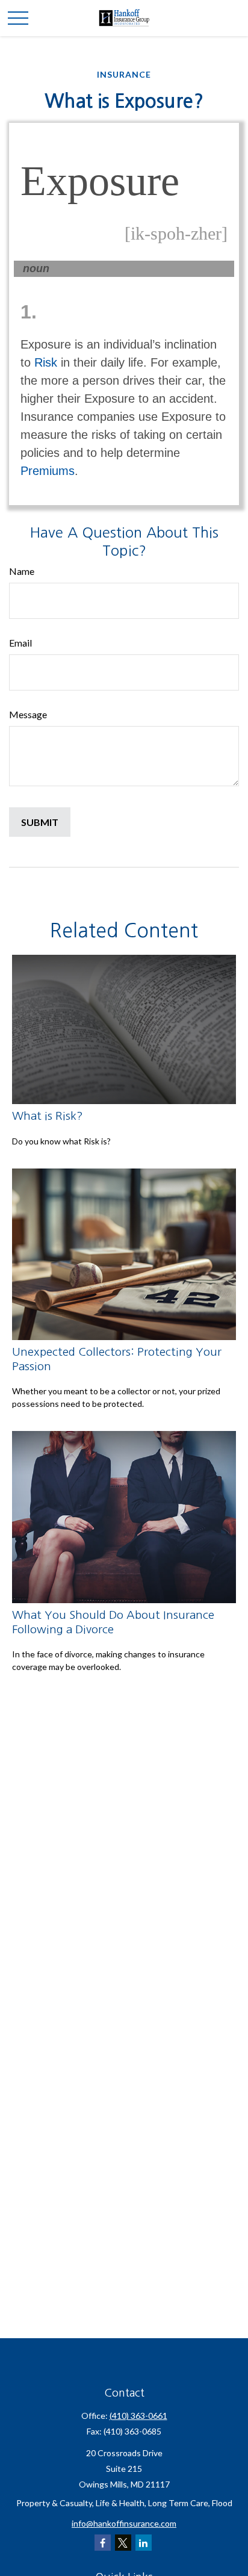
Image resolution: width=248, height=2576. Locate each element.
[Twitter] (123, 2543)
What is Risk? (48, 1116)
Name (22, 571)
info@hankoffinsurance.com (124, 2523)
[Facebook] (103, 2543)
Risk (46, 362)
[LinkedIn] (144, 2543)
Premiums (48, 471)
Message (28, 714)
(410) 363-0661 (138, 2416)
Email (20, 643)
